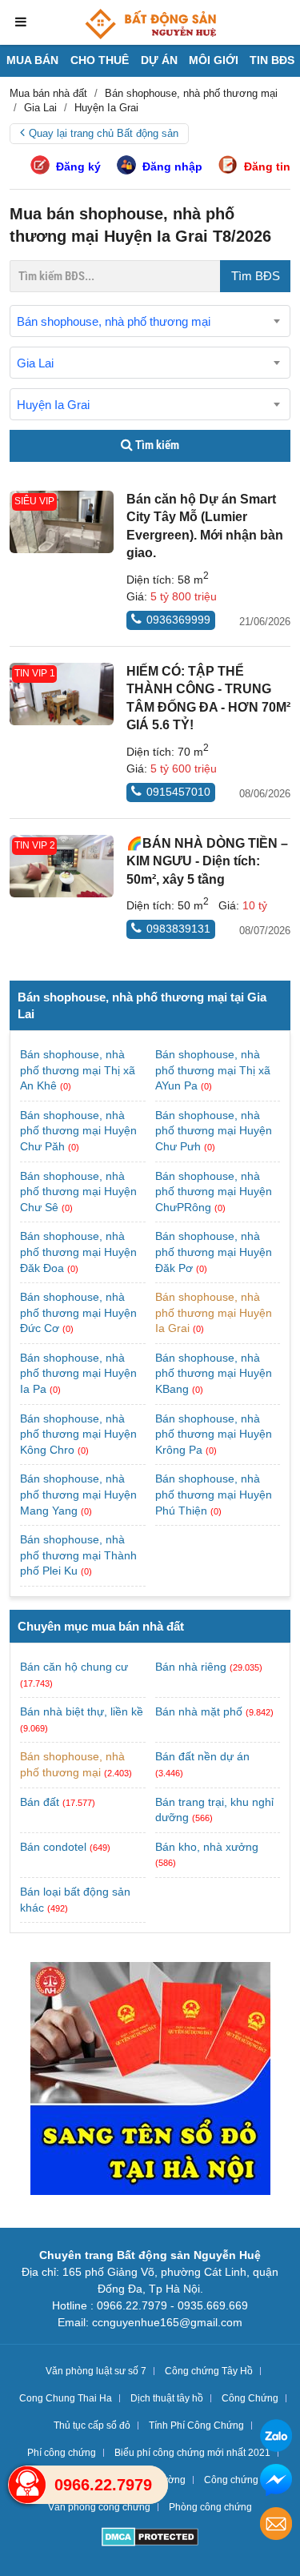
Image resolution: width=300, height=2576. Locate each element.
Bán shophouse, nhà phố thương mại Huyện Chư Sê (78, 1192)
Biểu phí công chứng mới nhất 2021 (192, 2453)
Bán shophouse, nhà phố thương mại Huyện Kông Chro (78, 1434)
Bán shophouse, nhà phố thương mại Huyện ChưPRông (214, 1192)
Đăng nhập (172, 167)
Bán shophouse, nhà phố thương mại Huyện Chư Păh (78, 1131)
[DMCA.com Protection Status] (150, 2539)
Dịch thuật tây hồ (167, 2398)
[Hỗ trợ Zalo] (276, 2438)
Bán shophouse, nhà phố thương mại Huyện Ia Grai (214, 1312)
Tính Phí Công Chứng (196, 2426)
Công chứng (231, 2480)
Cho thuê (100, 60)
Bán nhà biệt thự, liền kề (82, 1711)
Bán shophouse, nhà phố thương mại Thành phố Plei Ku (78, 1555)
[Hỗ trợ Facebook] (276, 2482)
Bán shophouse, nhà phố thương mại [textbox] (114, 321)
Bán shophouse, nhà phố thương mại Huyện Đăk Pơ (214, 1252)
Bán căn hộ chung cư (74, 1667)
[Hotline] (27, 2485)
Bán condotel (53, 1847)
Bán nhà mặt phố (199, 1711)
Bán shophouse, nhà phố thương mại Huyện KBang (214, 1373)
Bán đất (40, 1802)
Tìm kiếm (156, 445)
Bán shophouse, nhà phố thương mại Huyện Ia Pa (78, 1373)
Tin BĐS (272, 60)
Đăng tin (267, 167)
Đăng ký (78, 167)
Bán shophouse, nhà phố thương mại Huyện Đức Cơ (78, 1312)
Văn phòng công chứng (99, 2507)
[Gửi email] (276, 2526)
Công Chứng (250, 2398)
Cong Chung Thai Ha (66, 2398)
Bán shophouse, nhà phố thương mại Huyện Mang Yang (78, 1494)
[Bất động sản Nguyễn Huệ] (150, 24)
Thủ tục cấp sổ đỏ (92, 2426)
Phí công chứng (62, 2453)
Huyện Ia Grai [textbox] (53, 405)
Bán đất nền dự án (202, 1756)
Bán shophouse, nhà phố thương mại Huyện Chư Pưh (214, 1131)
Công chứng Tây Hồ (209, 2371)
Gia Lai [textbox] (35, 363)
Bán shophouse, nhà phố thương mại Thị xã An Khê (78, 1070)
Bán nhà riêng (191, 1667)
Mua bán (32, 60)
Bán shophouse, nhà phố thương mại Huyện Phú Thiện (214, 1494)
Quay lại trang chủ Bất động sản (104, 133)
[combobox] (150, 321)
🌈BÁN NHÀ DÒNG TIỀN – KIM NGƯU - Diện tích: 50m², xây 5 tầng (207, 861)
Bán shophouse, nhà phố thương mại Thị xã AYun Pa (213, 1070)
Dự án (159, 60)
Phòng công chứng (210, 2507)
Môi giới (214, 60)
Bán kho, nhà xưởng (207, 1847)
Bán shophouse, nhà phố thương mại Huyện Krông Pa (214, 1434)
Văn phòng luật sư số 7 (96, 2371)
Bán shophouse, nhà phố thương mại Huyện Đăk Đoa (78, 1252)
